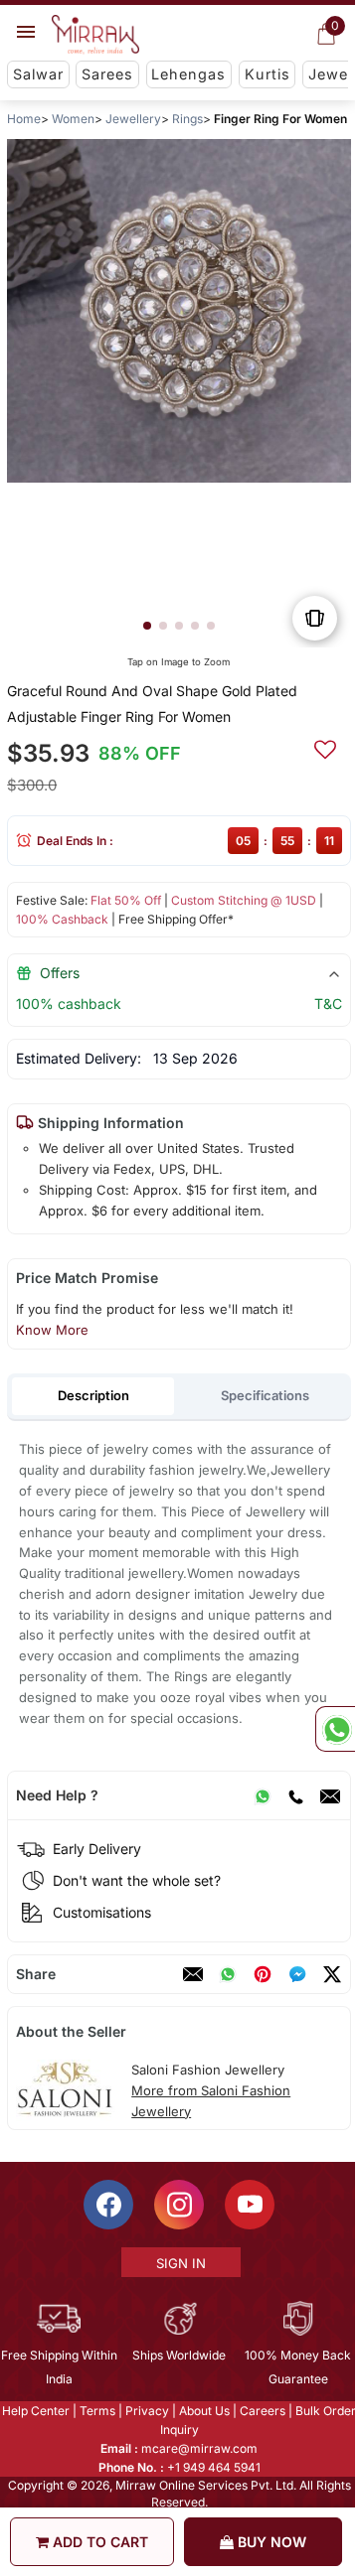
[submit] (325, 747)
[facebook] (297, 1974)
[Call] (295, 1795)
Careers (262, 2411)
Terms (96, 2411)
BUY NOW (270, 2542)
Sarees (107, 74)
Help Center (35, 2411)
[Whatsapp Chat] (335, 1729)
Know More (52, 1330)
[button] (147, 626)
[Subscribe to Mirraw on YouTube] (249, 2205)
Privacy (146, 2411)
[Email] (330, 1795)
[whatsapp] (228, 1974)
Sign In (180, 2263)
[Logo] (95, 35)
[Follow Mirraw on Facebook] (107, 2205)
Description (93, 1395)
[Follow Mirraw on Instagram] (178, 2205)
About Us (203, 2411)
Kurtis (268, 74)
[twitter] (332, 1974)
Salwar (38, 74)
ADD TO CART (98, 2542)
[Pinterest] (263, 1974)
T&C (328, 1003)
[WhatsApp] (263, 1795)
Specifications (265, 1395)
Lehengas (188, 74)
